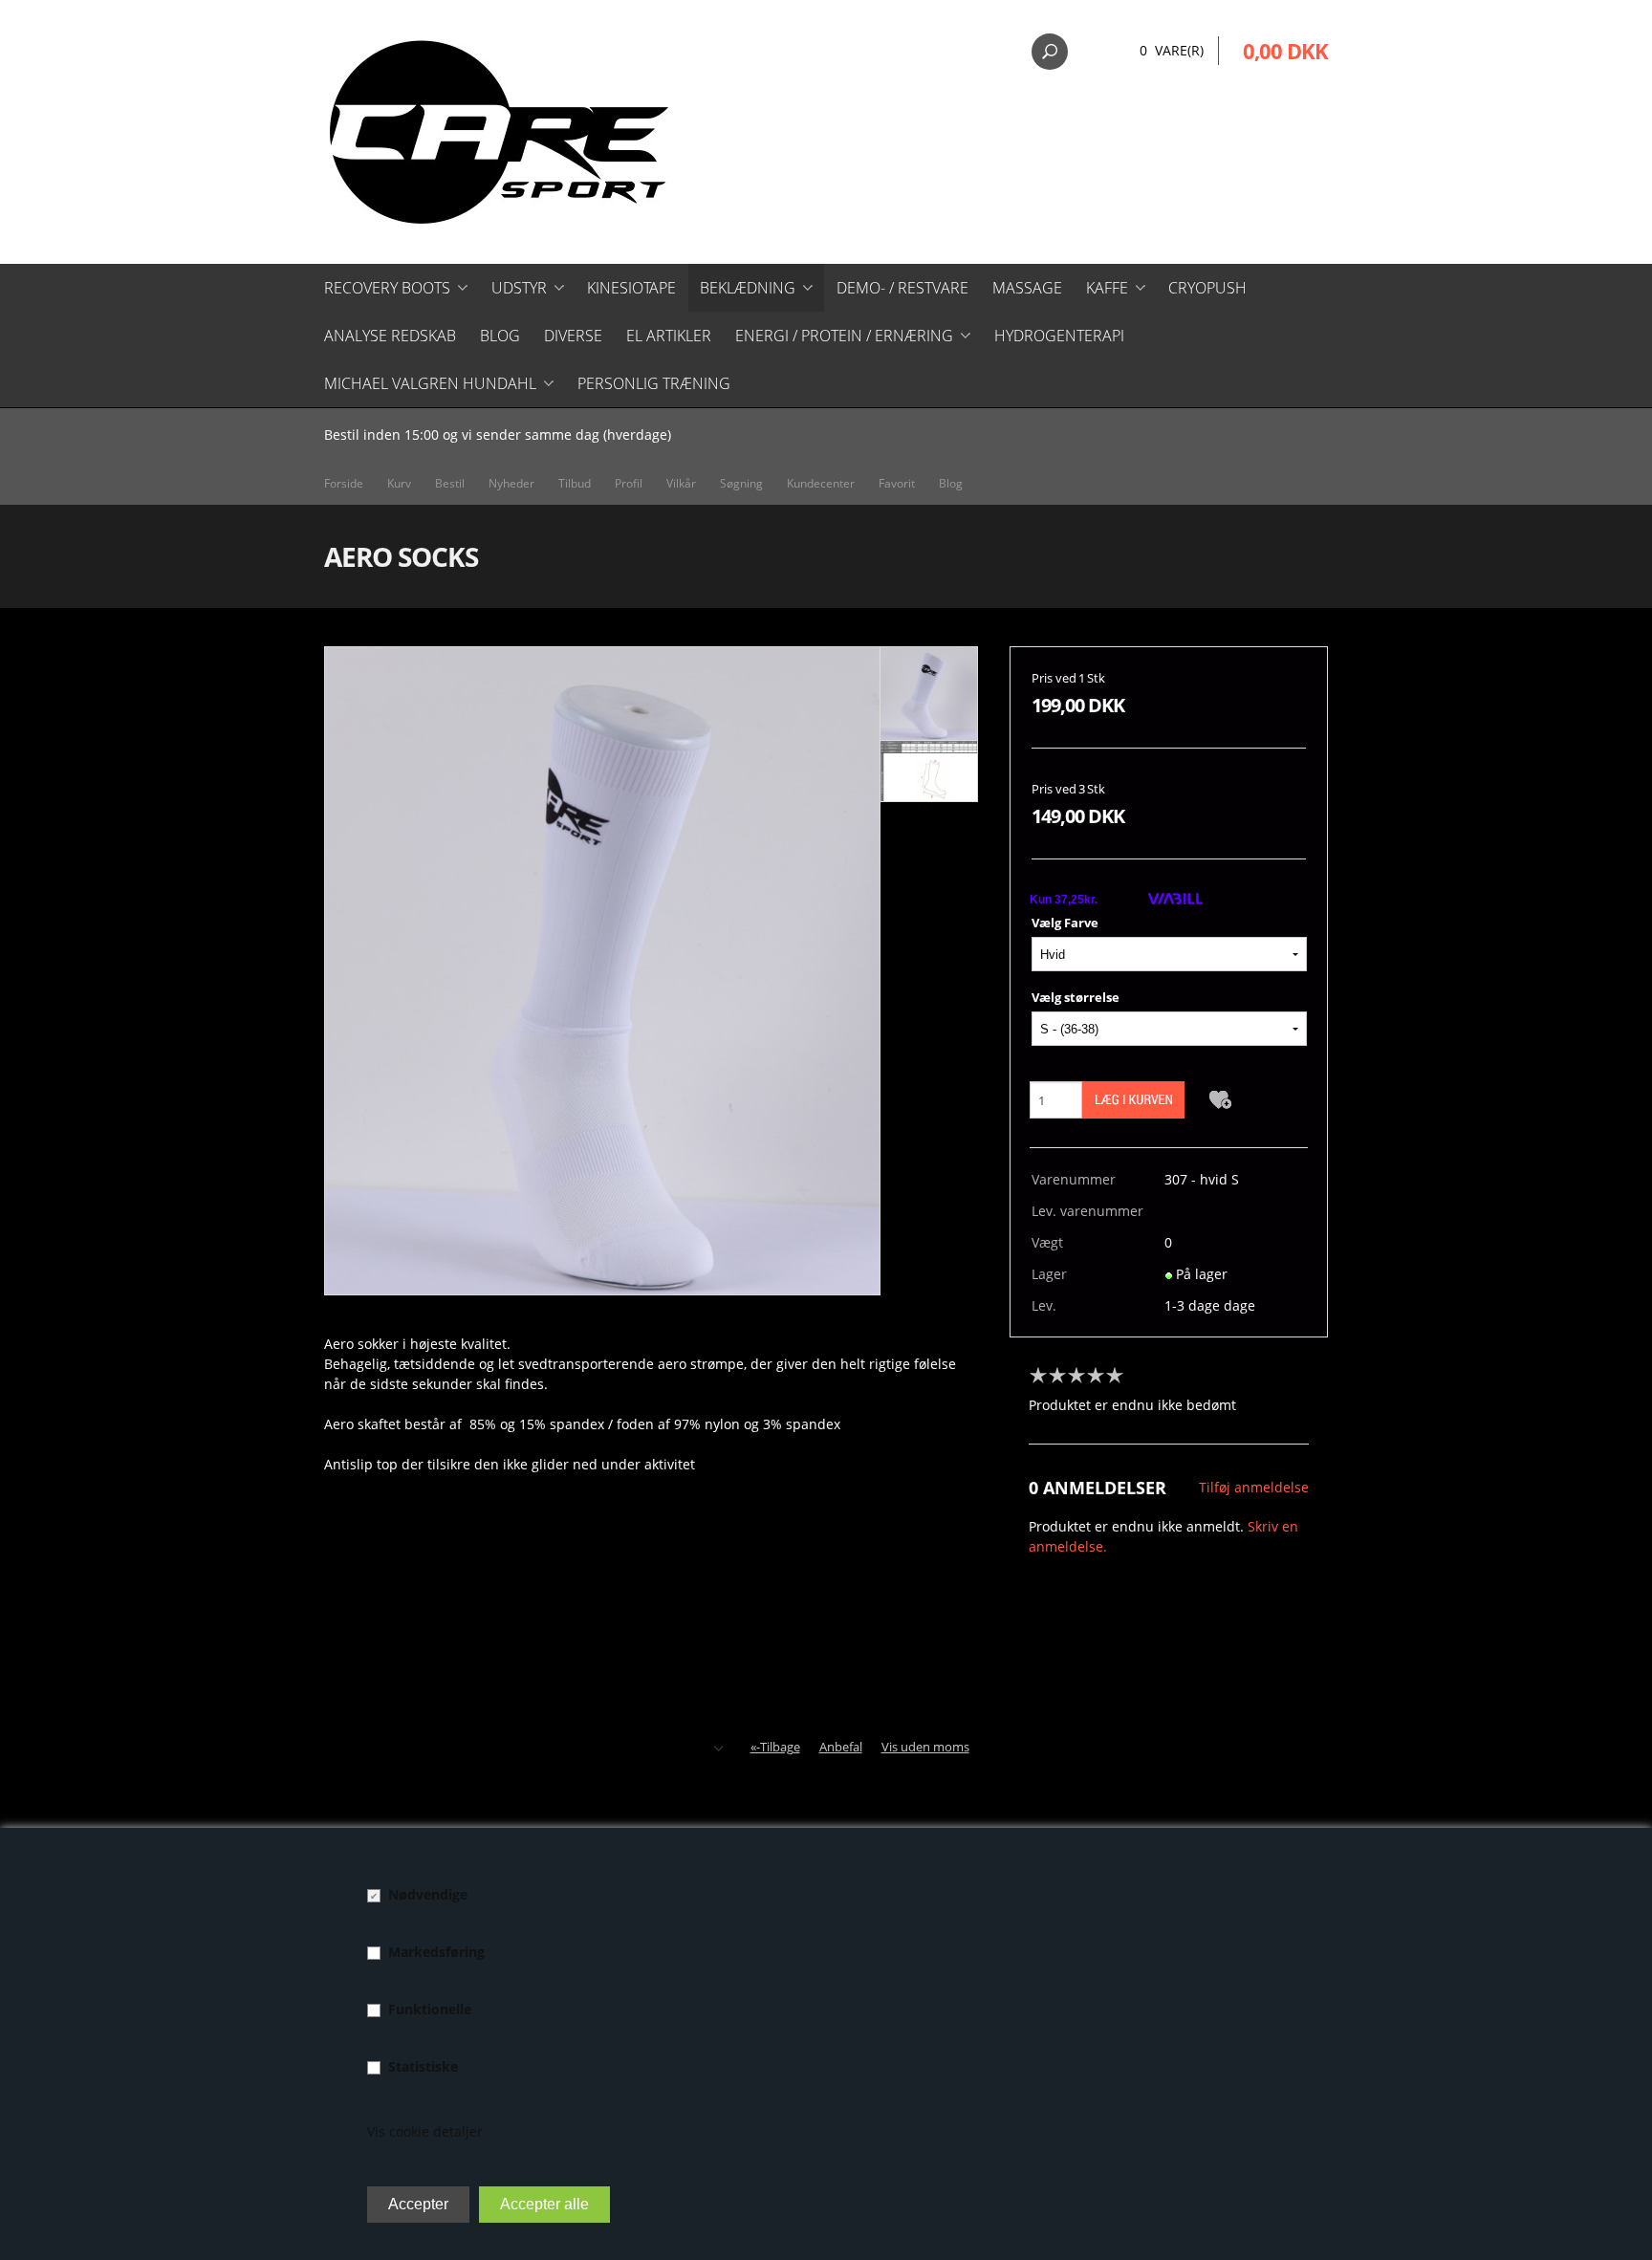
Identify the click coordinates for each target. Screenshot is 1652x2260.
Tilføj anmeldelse (1254, 1487)
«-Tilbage (775, 1747)
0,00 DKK (1285, 51)
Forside (344, 483)
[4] (1100, 1376)
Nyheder (511, 483)
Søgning (741, 483)
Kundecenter (821, 483)
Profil (629, 483)
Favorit (897, 483)
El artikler (669, 336)
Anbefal (841, 1747)
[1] (1043, 1376)
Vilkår (681, 483)
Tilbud (575, 483)
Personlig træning (654, 383)
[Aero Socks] (602, 970)
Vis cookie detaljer (425, 2131)
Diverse (573, 336)
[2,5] (1072, 1376)
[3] (1081, 1376)
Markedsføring (436, 1952)
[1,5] (1053, 1376)
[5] (1119, 1376)
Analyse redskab (390, 336)
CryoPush (1207, 288)
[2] (1062, 1376)
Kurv (399, 483)
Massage (1027, 288)
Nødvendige (428, 1894)
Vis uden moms (925, 1747)
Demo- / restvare (902, 288)
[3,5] (1091, 1376)
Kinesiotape (631, 288)
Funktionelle (430, 2009)
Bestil (450, 483)
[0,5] (1033, 1376)
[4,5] (1110, 1376)
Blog (500, 336)
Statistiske (423, 2066)
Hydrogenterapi (1059, 336)
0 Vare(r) (1172, 50)
